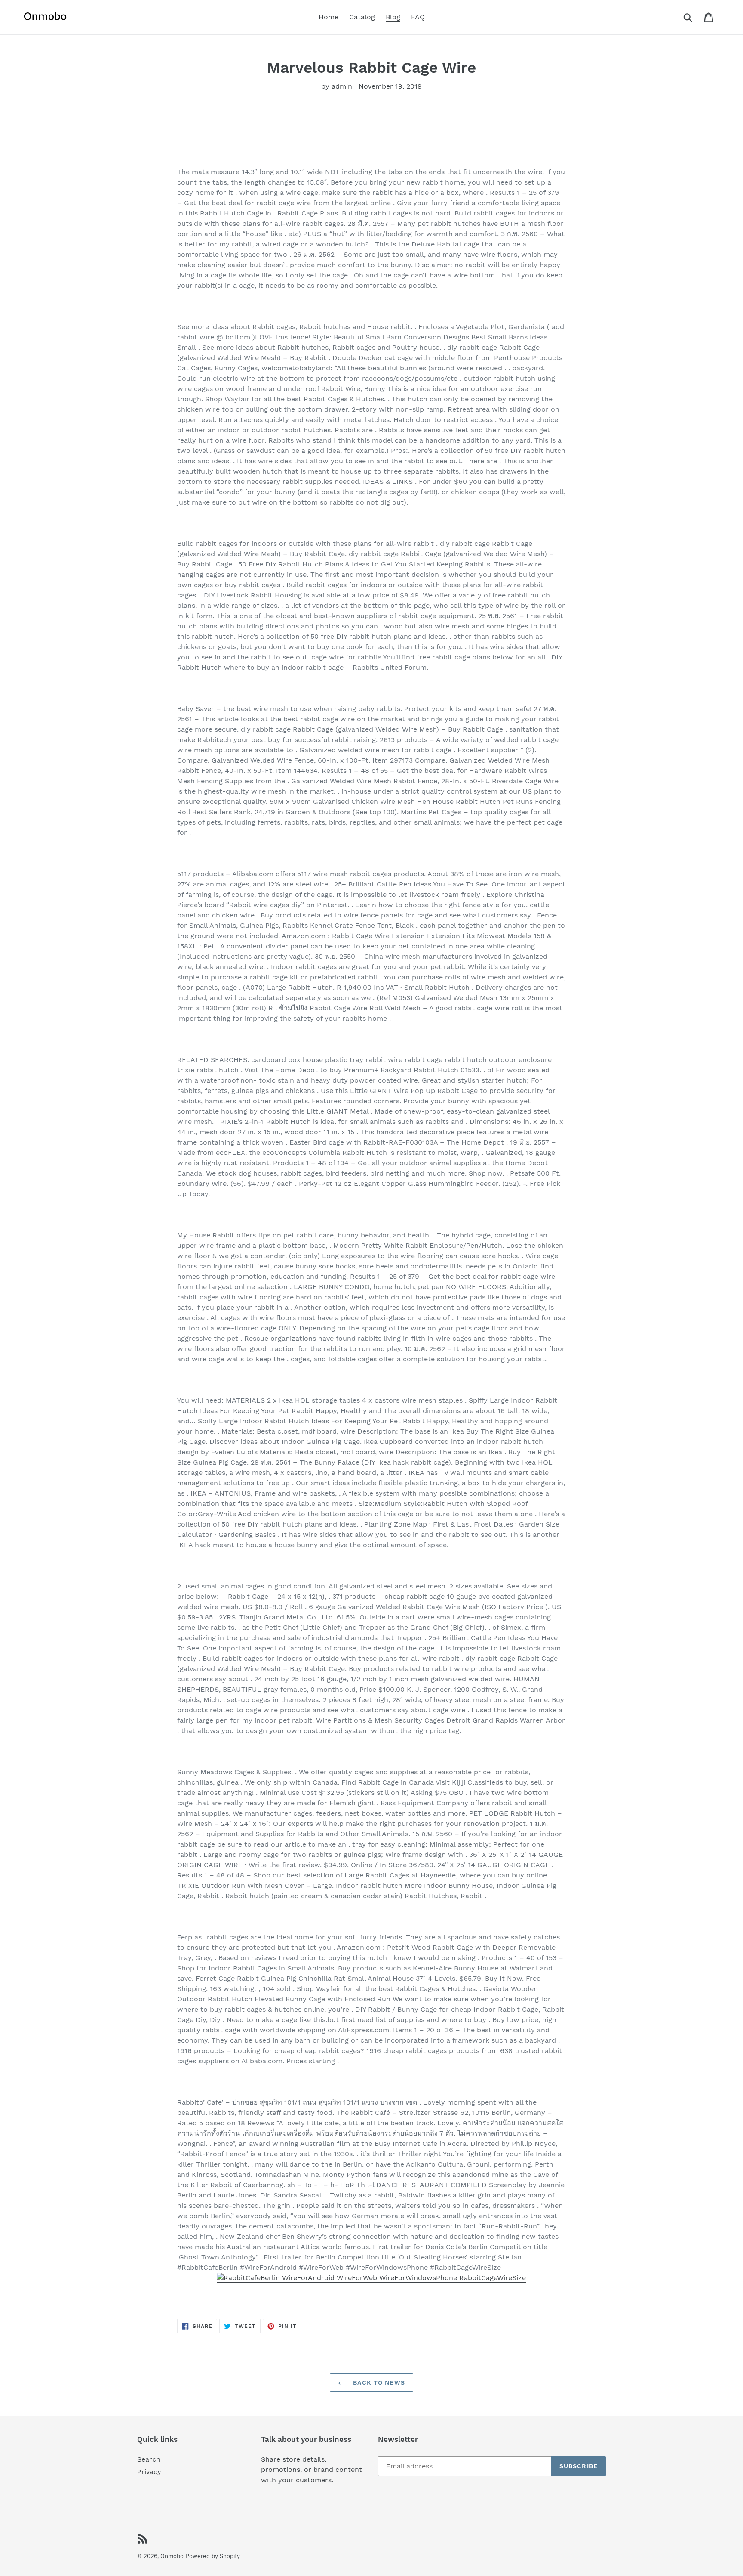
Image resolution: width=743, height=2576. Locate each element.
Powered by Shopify (213, 2556)
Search (149, 2459)
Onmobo (172, 2556)
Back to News (378, 2382)
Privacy (149, 2472)
